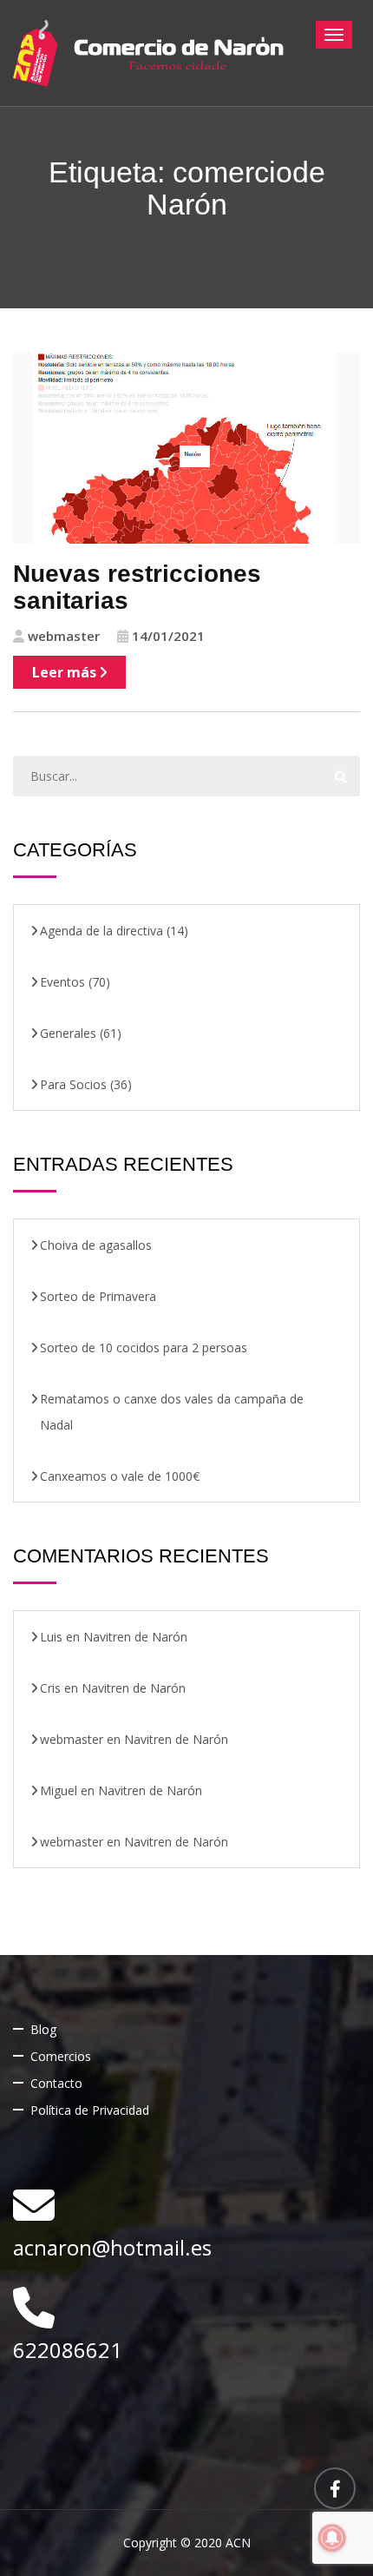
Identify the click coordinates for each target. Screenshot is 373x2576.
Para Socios (73, 1084)
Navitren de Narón (135, 1637)
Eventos (62, 982)
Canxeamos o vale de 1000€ (120, 1476)
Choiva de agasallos (96, 1245)
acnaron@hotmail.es (112, 2247)
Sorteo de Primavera (98, 1296)
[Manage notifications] (332, 2538)
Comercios (61, 2056)
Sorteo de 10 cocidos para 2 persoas (144, 1347)
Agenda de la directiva (101, 931)
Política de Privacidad (90, 2110)
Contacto (56, 2083)
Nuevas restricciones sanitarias (137, 587)
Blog (43, 2029)
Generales (68, 1033)
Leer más (66, 672)
